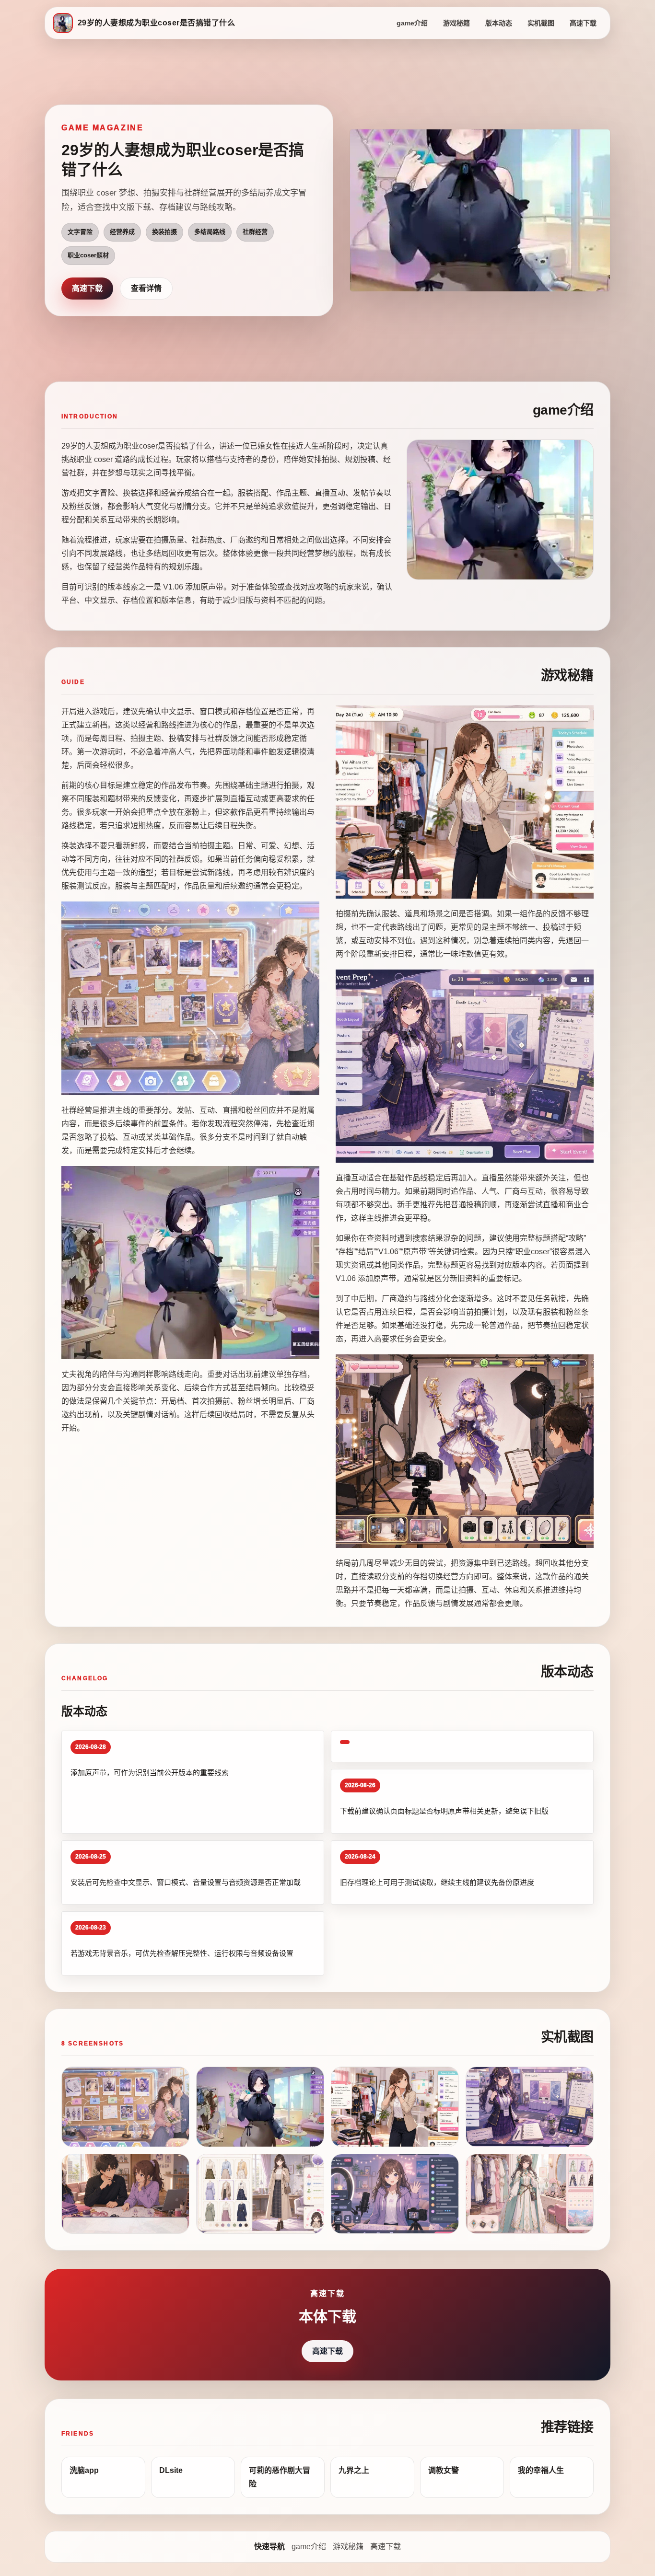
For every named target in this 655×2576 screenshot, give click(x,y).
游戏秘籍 (456, 23)
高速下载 (583, 23)
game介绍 (412, 23)
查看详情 (146, 288)
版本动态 (499, 23)
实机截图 (541, 23)
